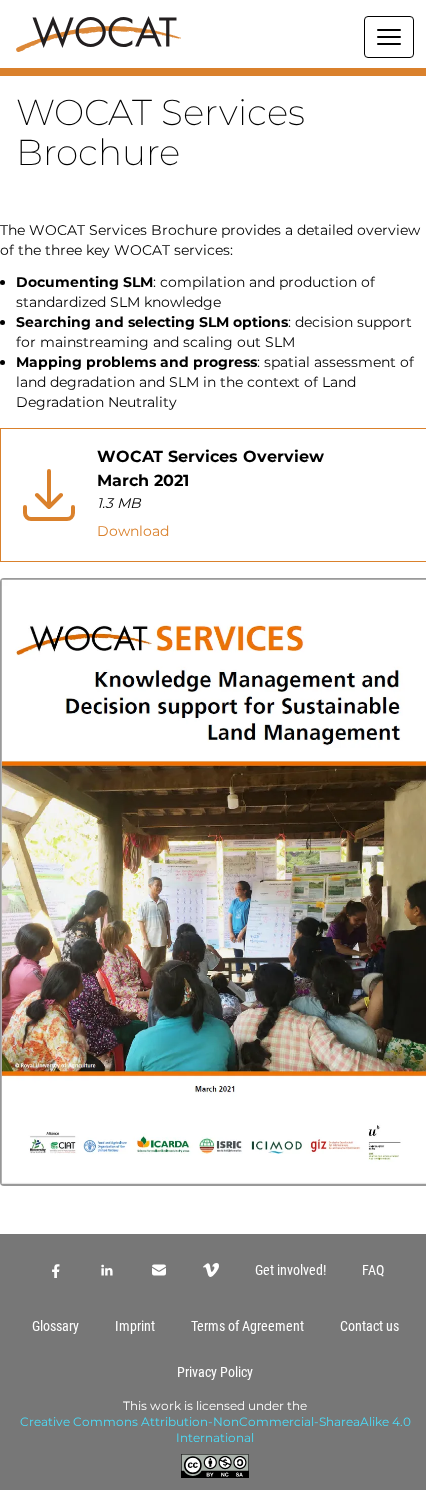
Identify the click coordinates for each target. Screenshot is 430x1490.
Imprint (135, 1326)
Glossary (55, 1326)
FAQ (373, 1270)
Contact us (369, 1326)
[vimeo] (211, 1270)
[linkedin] (107, 1270)
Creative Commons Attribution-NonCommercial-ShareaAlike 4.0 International (215, 1429)
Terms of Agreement (247, 1326)
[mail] (159, 1270)
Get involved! (290, 1270)
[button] (215, 72)
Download (133, 531)
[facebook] (55, 1270)
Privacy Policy (215, 1372)
